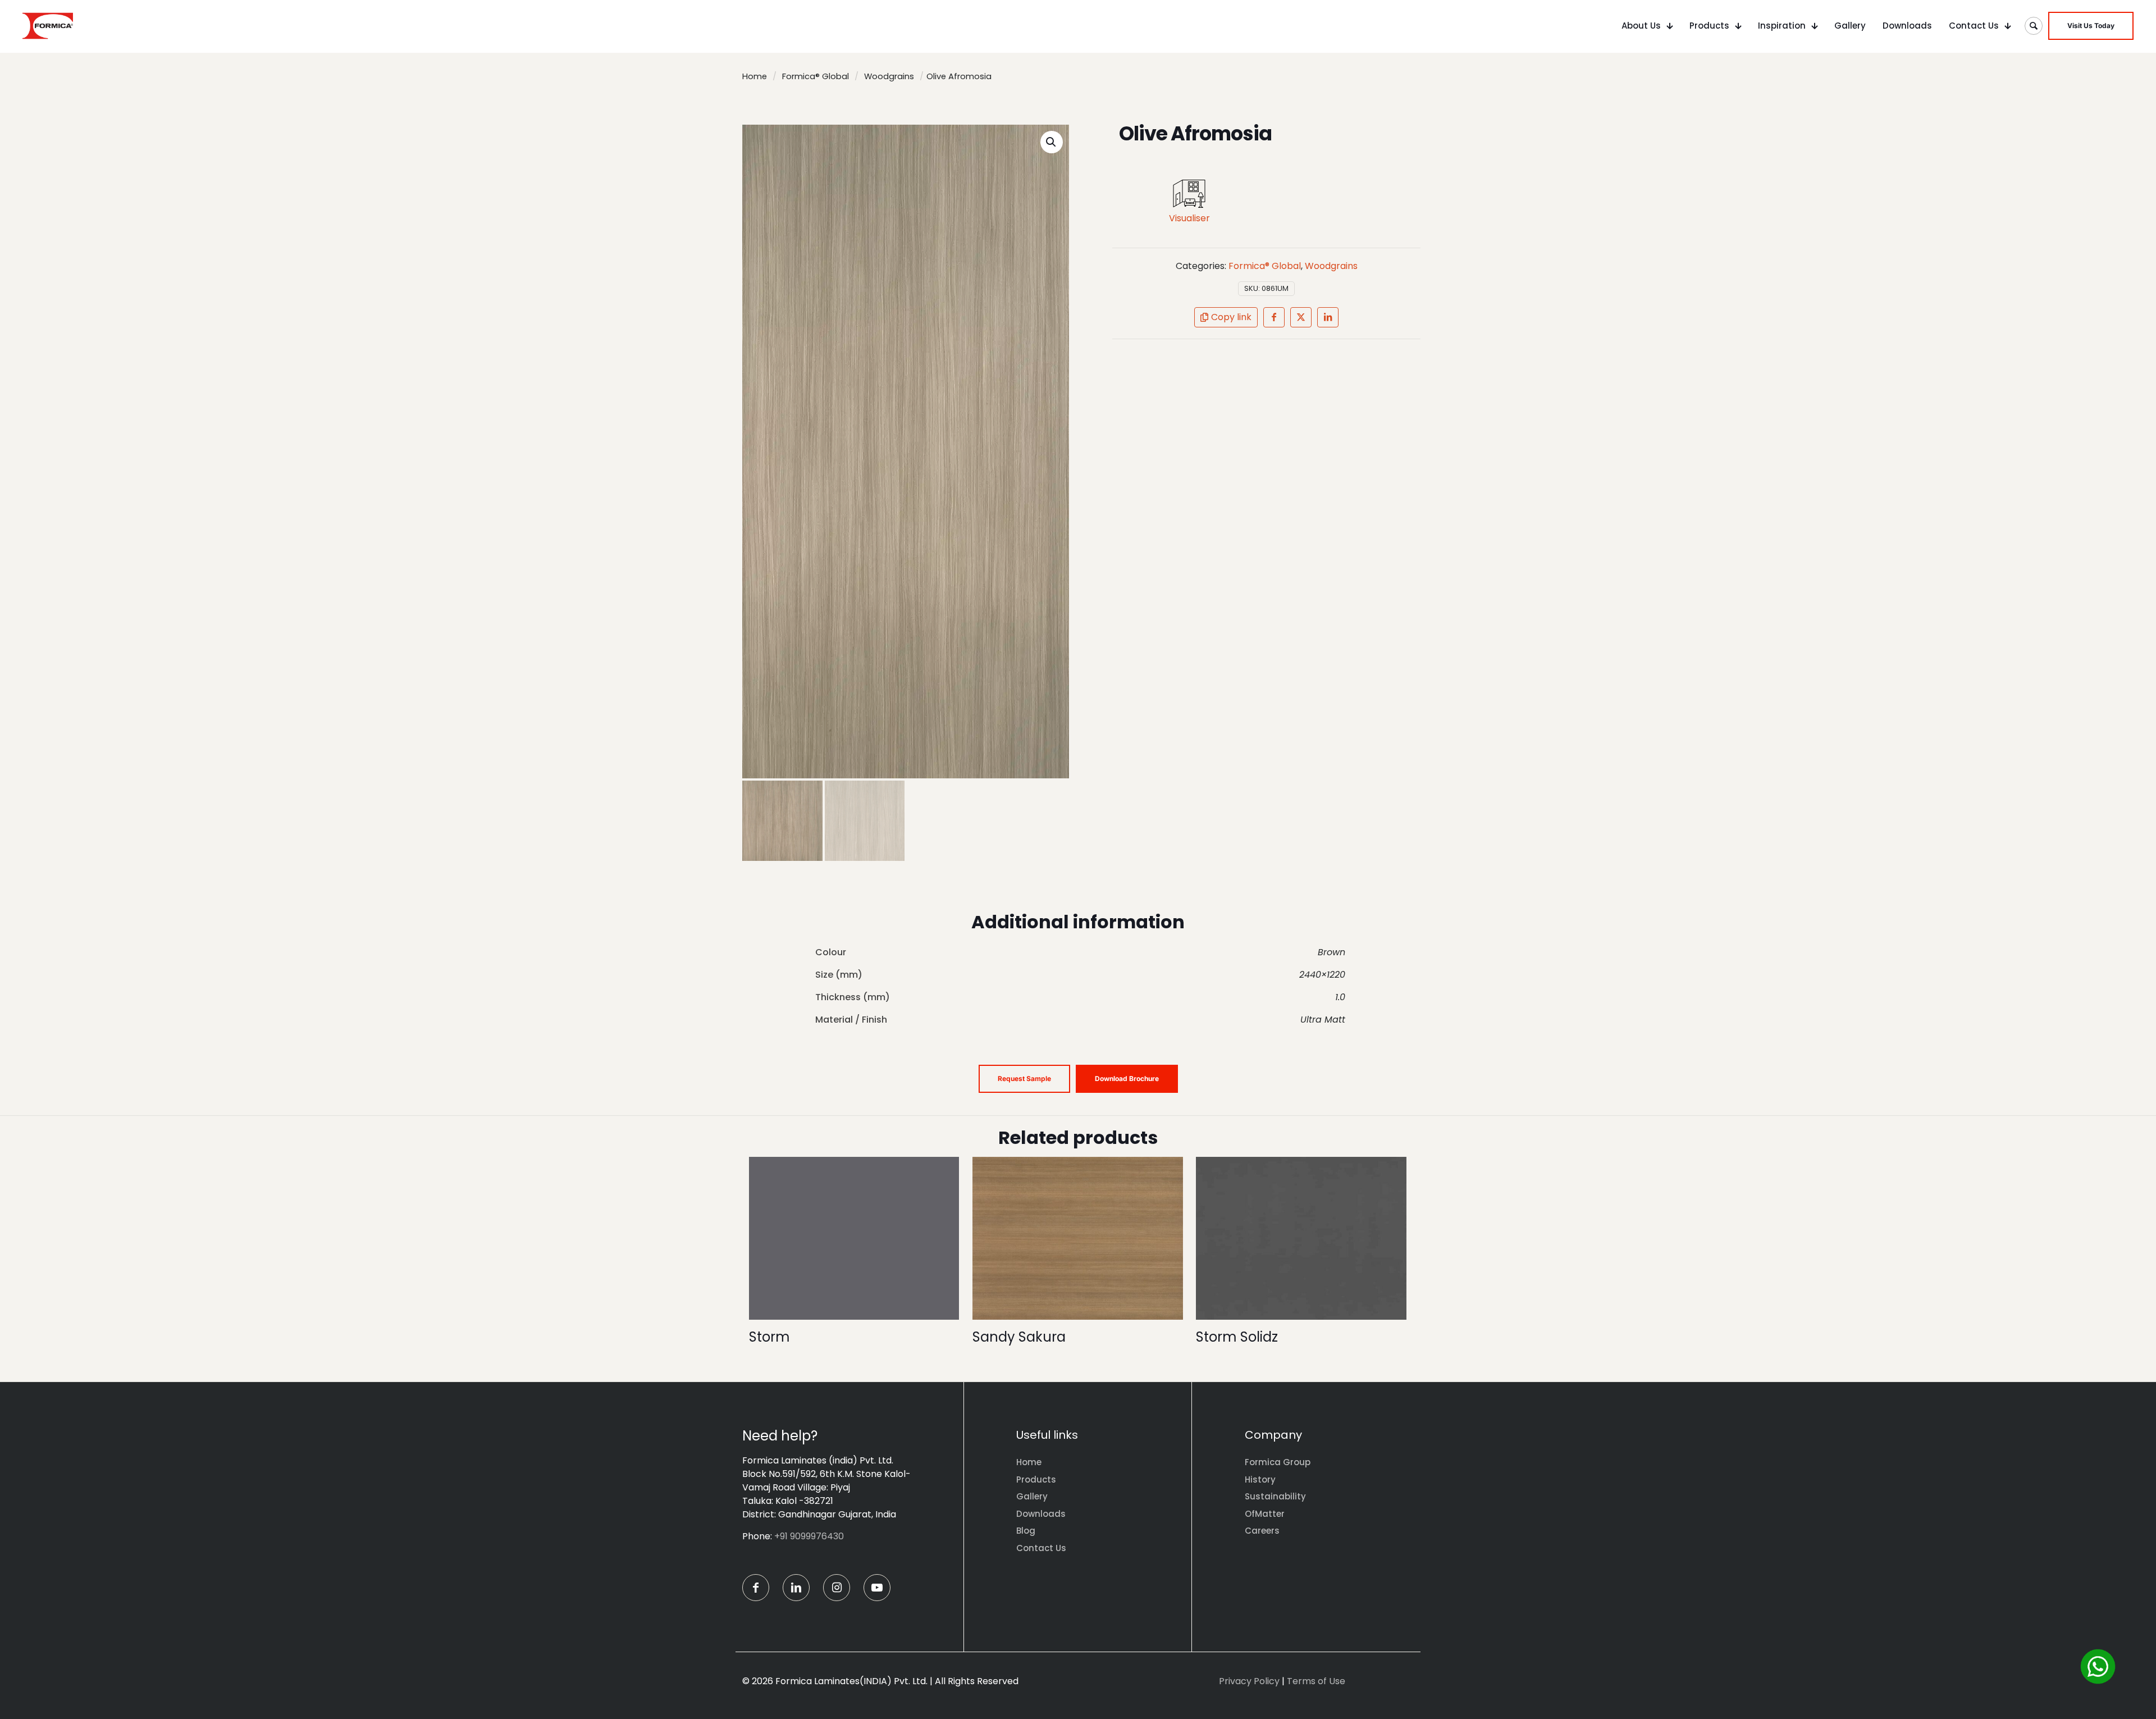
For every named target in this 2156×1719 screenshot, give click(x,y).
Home (755, 76)
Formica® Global (816, 76)
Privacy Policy (1249, 1681)
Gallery (1032, 1496)
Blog (1026, 1531)
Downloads (1041, 1514)
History (1260, 1479)
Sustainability (1275, 1496)
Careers (1262, 1531)
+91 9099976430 (809, 1536)
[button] (1052, 142)
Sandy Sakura (1019, 1337)
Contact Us (1041, 1548)
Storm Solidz (1237, 1337)
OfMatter (1265, 1514)
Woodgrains (889, 76)
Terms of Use (1316, 1681)
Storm (769, 1337)
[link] (1189, 194)
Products (1036, 1479)
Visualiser (1189, 218)
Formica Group (1278, 1462)
